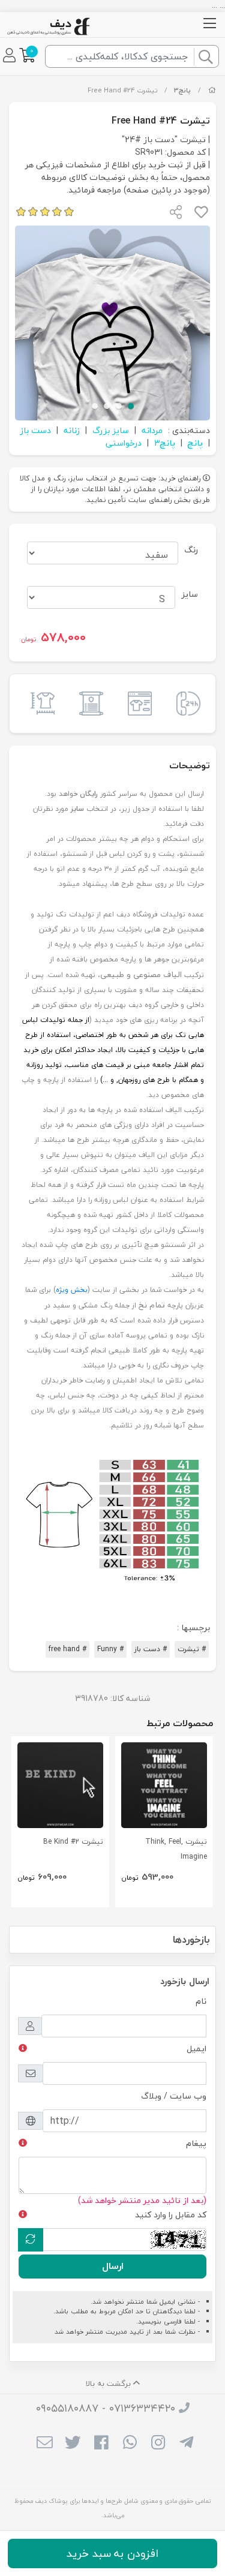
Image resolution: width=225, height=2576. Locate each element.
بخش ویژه (72, 1290)
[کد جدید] (31, 2240)
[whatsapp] (130, 2443)
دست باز (35, 430)
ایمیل (196, 2049)
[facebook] (101, 2443)
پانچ (195, 443)
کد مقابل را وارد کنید (171, 2215)
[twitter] (73, 2443)
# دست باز (151, 1649)
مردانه (152, 430)
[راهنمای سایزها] (40, 704)
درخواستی (124, 443)
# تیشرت (192, 1649)
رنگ (191, 550)
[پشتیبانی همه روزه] (185, 704)
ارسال (113, 2266)
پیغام (196, 2143)
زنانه (72, 430)
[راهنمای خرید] (137, 704)
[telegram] (186, 2443)
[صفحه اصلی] (212, 90)
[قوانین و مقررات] (88, 704)
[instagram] (158, 2443)
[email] (45, 2443)
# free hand (67, 1649)
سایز (190, 594)
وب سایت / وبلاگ (174, 2096)
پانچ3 (182, 90)
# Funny (110, 1649)
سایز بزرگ (111, 430)
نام (201, 2001)
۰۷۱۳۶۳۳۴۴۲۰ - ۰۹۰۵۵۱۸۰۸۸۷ (106, 2408)
